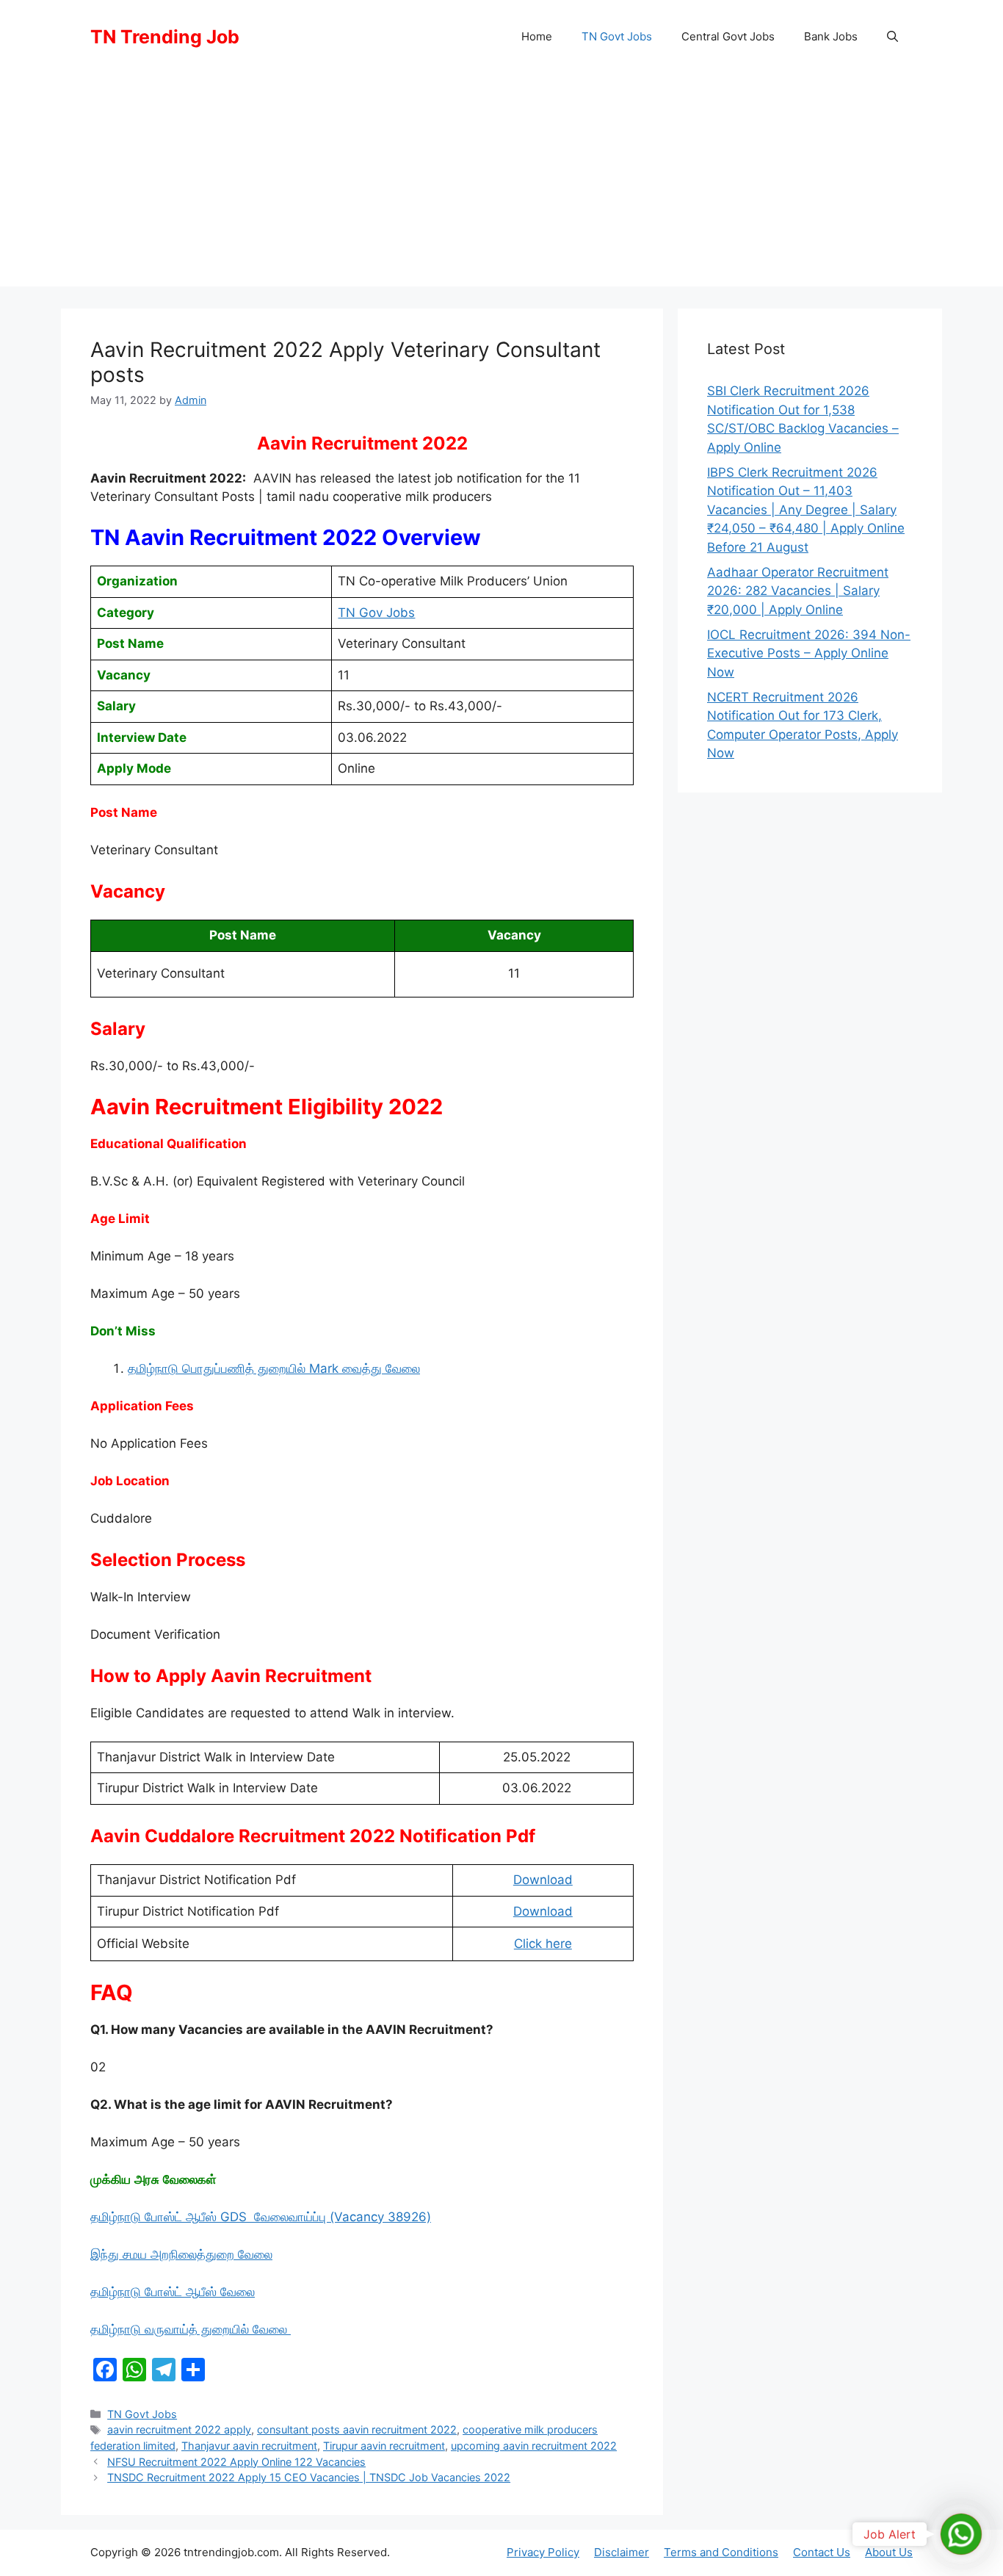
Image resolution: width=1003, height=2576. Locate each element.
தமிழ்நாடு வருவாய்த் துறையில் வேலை (191, 2329)
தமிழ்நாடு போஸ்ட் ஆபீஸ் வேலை (173, 2292)
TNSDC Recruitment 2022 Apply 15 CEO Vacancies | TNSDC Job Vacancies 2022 (309, 2477)
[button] (892, 37)
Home (537, 36)
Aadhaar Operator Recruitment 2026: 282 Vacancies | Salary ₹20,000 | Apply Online (798, 591)
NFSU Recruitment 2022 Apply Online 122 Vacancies (236, 2462)
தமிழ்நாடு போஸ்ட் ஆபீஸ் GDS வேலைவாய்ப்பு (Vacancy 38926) (261, 2217)
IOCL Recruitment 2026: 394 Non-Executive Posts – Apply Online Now (809, 653)
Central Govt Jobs (728, 36)
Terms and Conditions (721, 2552)
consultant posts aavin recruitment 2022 (357, 2429)
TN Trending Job (165, 37)
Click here (543, 1944)
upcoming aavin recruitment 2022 (534, 2446)
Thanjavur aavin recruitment (249, 2446)
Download (543, 1880)
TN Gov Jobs (376, 613)
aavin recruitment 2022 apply (179, 2429)
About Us (889, 2552)
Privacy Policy (543, 2552)
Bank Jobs (831, 36)
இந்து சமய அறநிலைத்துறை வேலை (181, 2254)
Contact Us (822, 2552)
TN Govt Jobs (617, 36)
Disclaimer (622, 2552)
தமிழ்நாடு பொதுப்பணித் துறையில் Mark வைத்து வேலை (274, 1368)
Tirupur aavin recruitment (384, 2446)
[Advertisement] (501, 184)
